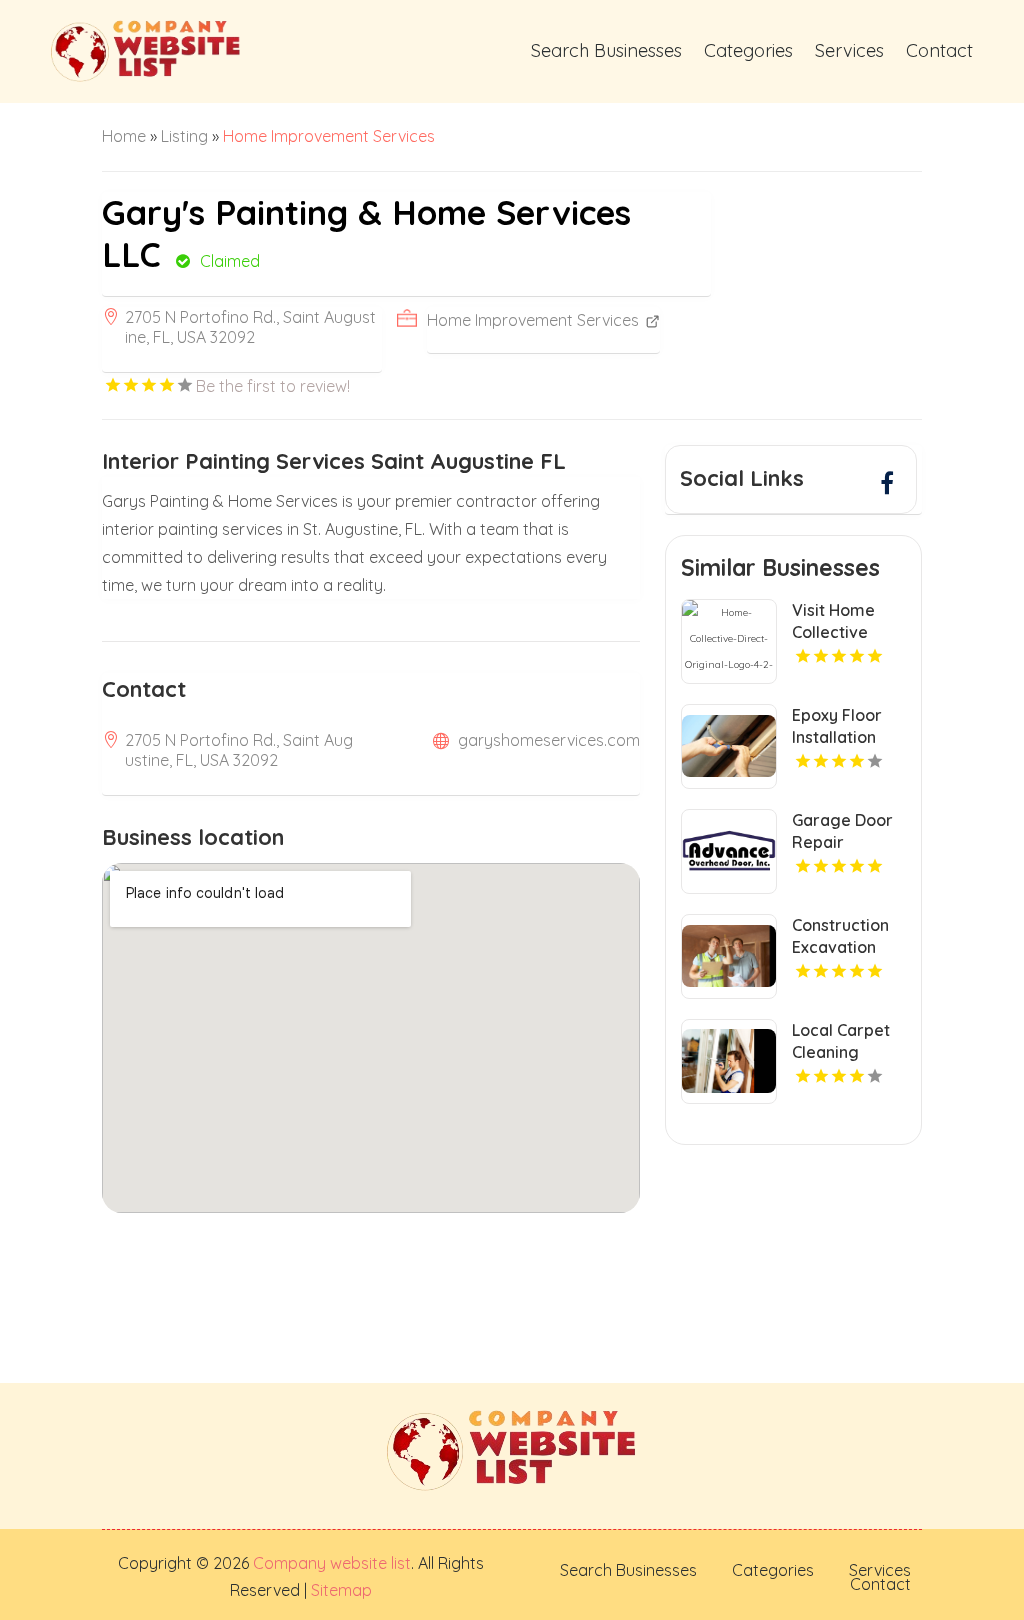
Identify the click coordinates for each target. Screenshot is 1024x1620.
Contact (939, 50)
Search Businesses (606, 50)
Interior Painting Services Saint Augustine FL (334, 461)
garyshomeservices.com (549, 740)
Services (849, 50)
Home (124, 136)
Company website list (332, 1563)
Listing (184, 136)
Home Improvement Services (329, 136)
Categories (748, 50)
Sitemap (339, 1590)
